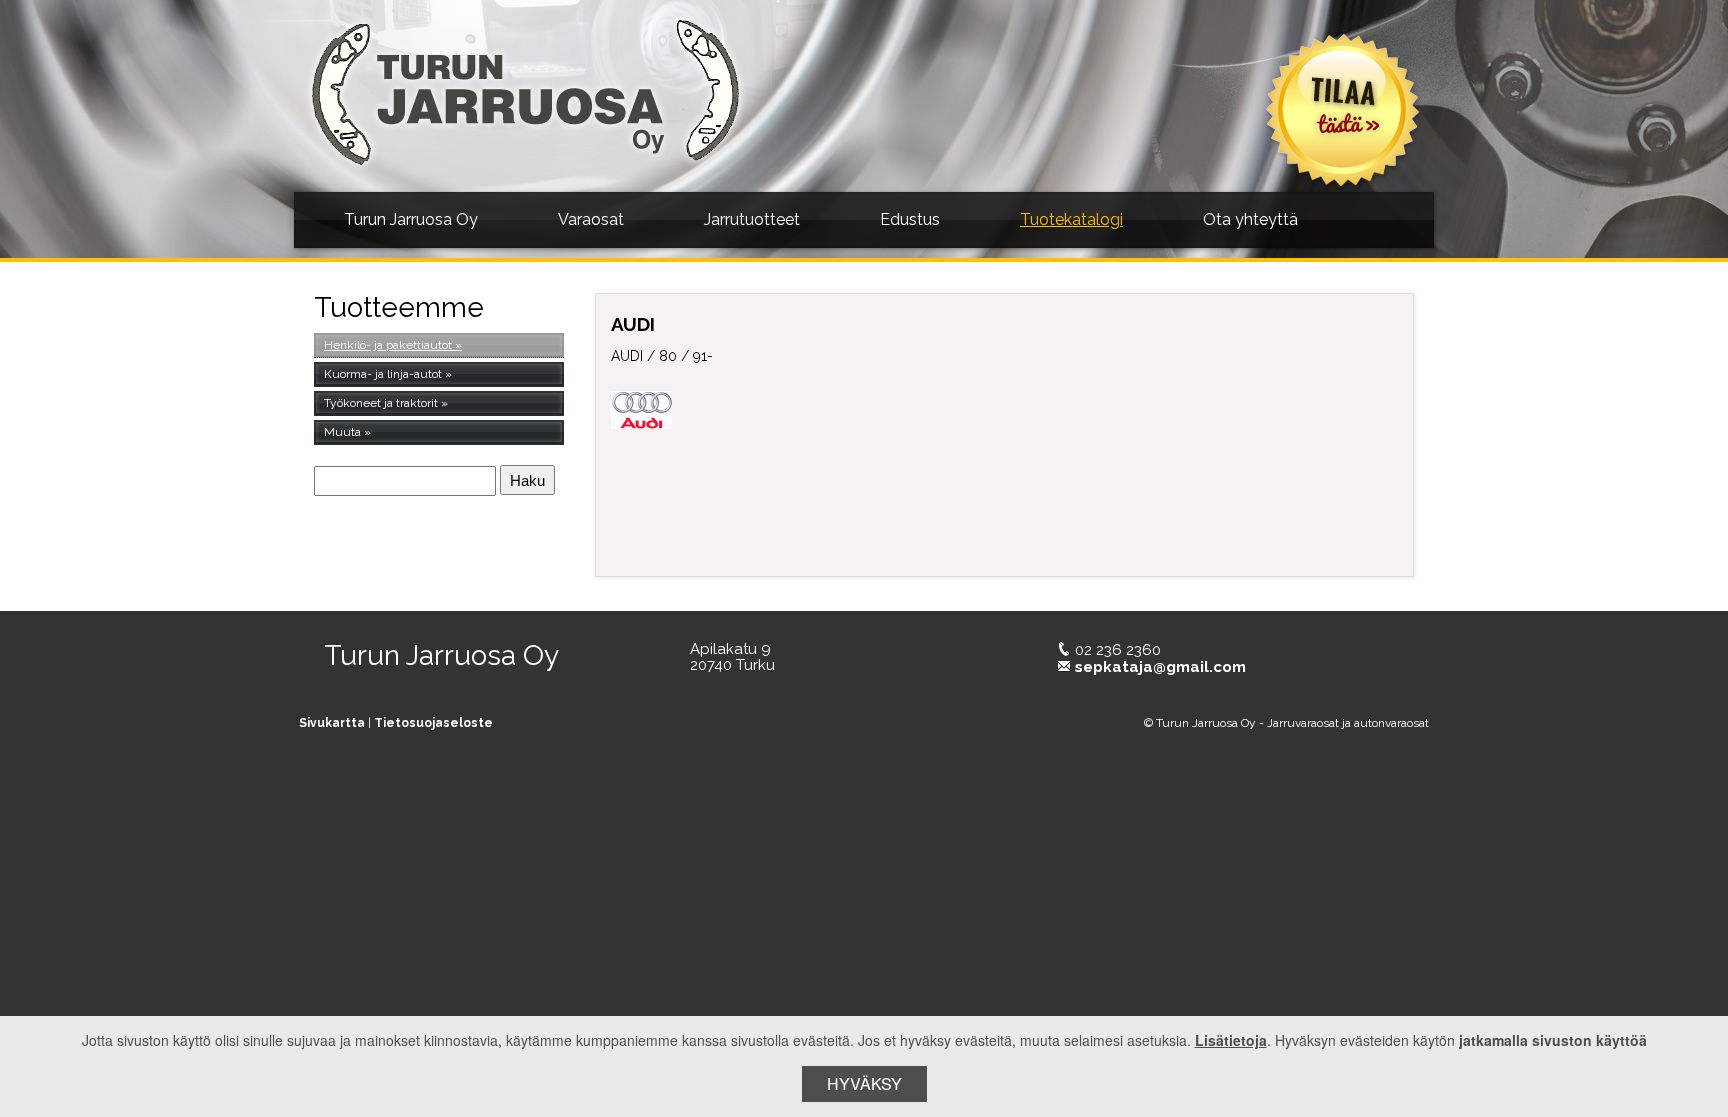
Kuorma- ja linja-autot (383, 374)
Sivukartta (332, 723)
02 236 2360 (1118, 650)
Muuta (342, 432)
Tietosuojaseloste (433, 723)
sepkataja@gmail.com (1160, 667)
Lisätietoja (1231, 1040)
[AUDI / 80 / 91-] (1261, 461)
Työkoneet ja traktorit (381, 403)
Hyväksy (864, 1083)
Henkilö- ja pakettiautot (388, 345)
